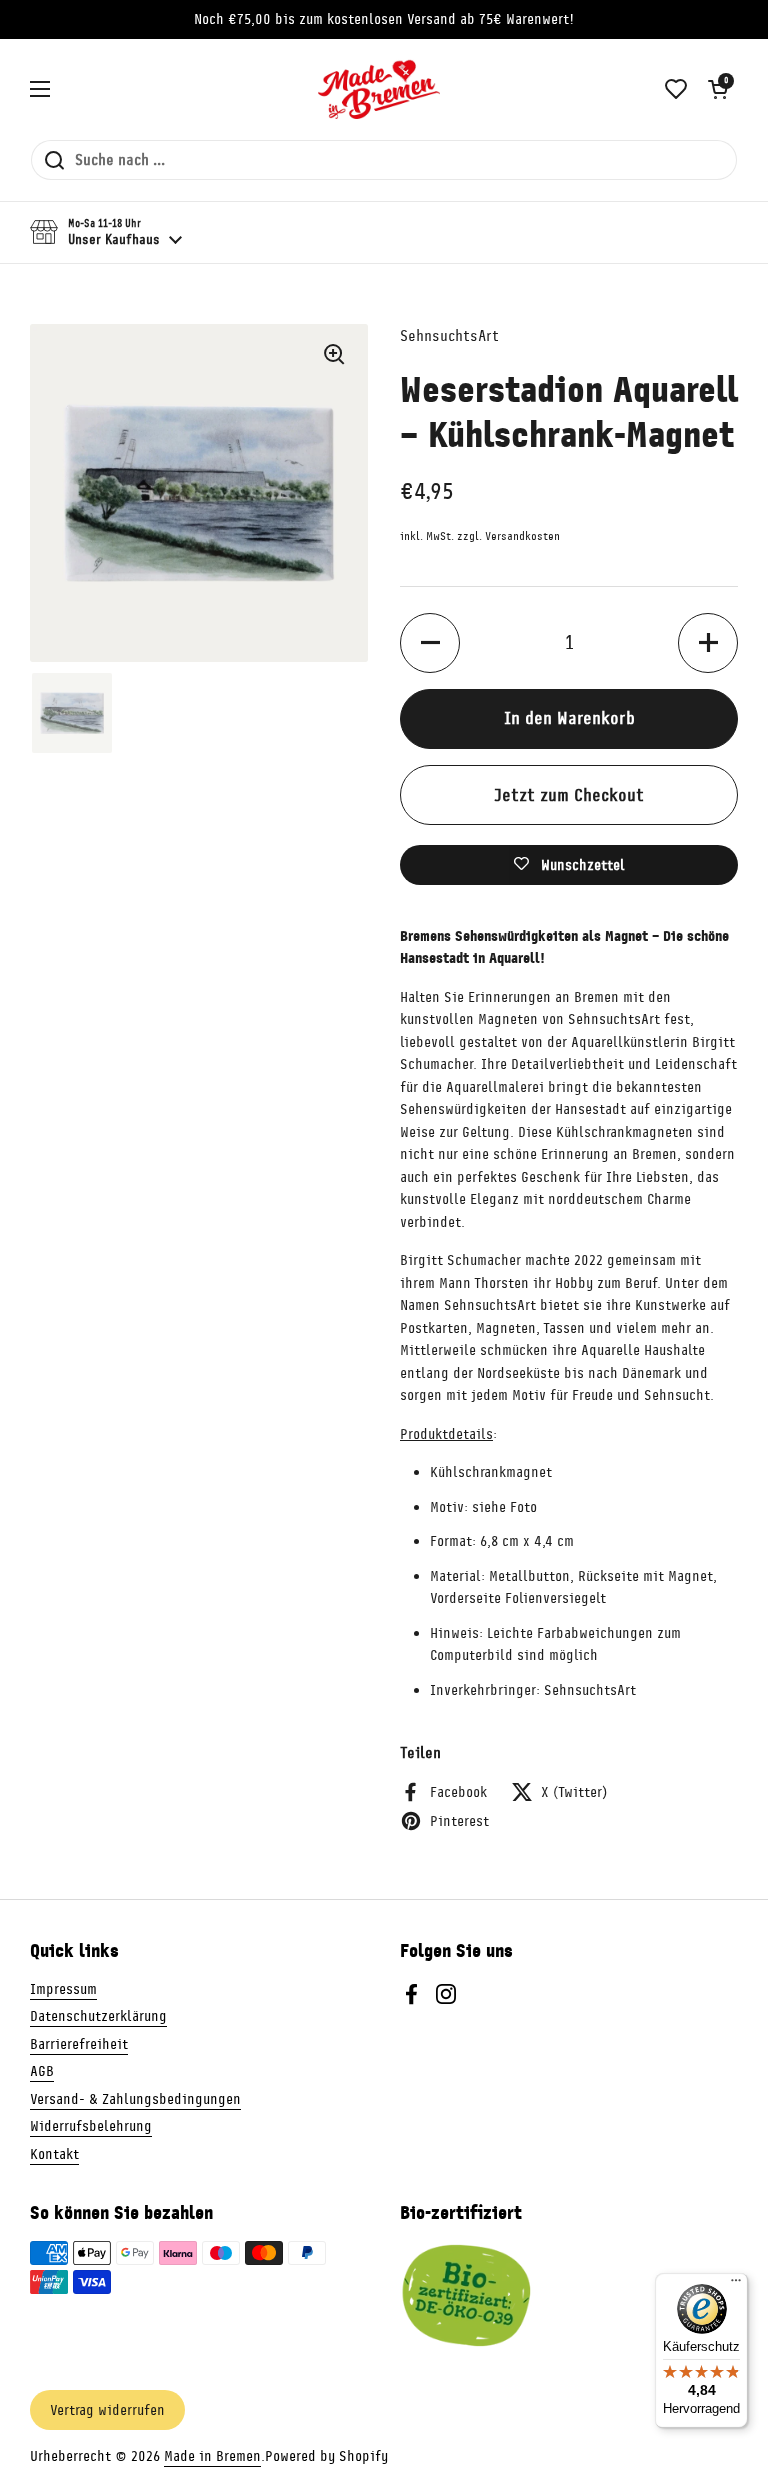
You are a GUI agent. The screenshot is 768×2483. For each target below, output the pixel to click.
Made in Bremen (212, 2456)
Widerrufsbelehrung (91, 2126)
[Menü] (736, 2285)
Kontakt (54, 2154)
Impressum (63, 1989)
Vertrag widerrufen (107, 2410)
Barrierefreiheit (79, 2044)
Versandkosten (522, 536)
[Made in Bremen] (379, 89)
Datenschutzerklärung (98, 2016)
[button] (718, 89)
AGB (42, 2071)
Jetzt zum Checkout (569, 795)
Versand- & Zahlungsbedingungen (135, 2099)
